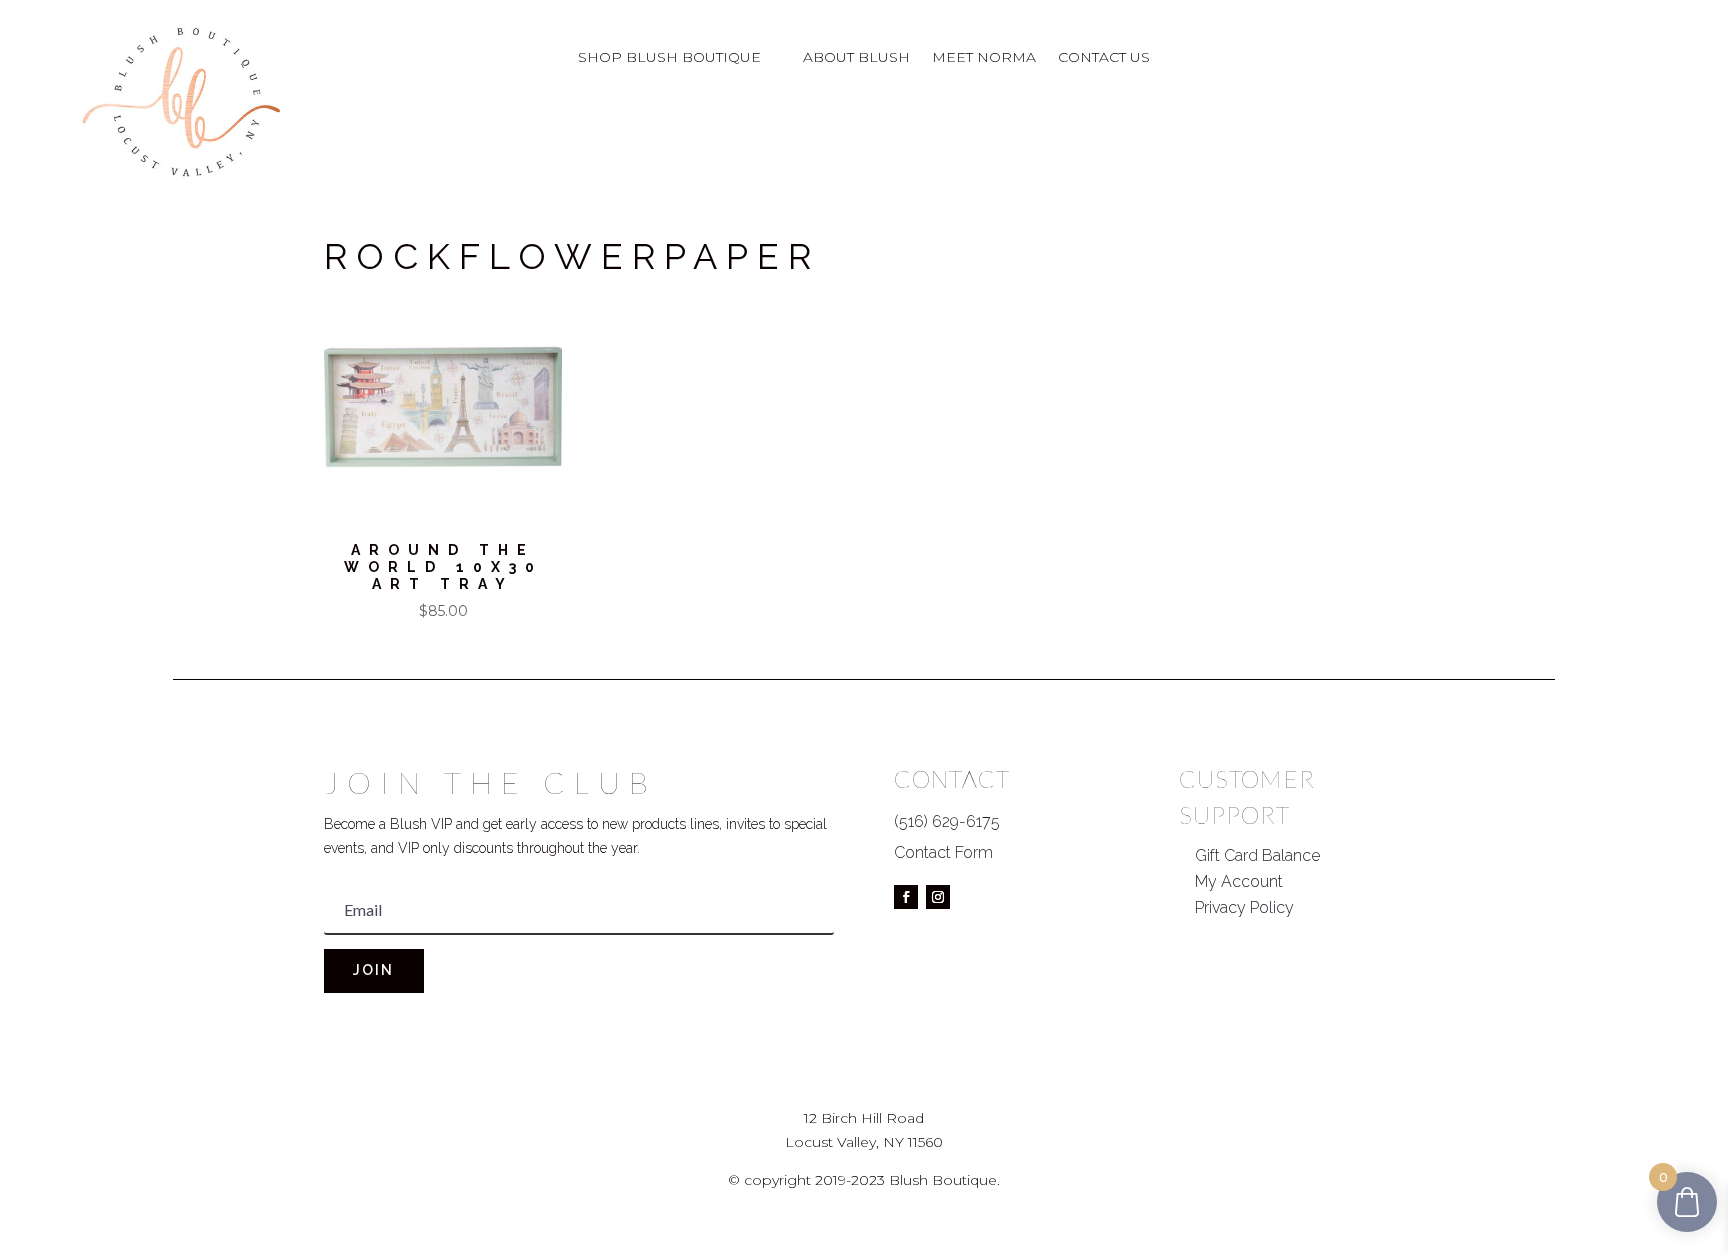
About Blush (856, 58)
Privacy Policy (1244, 907)
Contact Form (943, 852)
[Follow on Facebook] (906, 897)
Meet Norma (984, 58)
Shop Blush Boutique (669, 58)
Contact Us (1104, 58)
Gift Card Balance (1257, 855)
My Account (1239, 881)
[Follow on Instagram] (938, 897)
